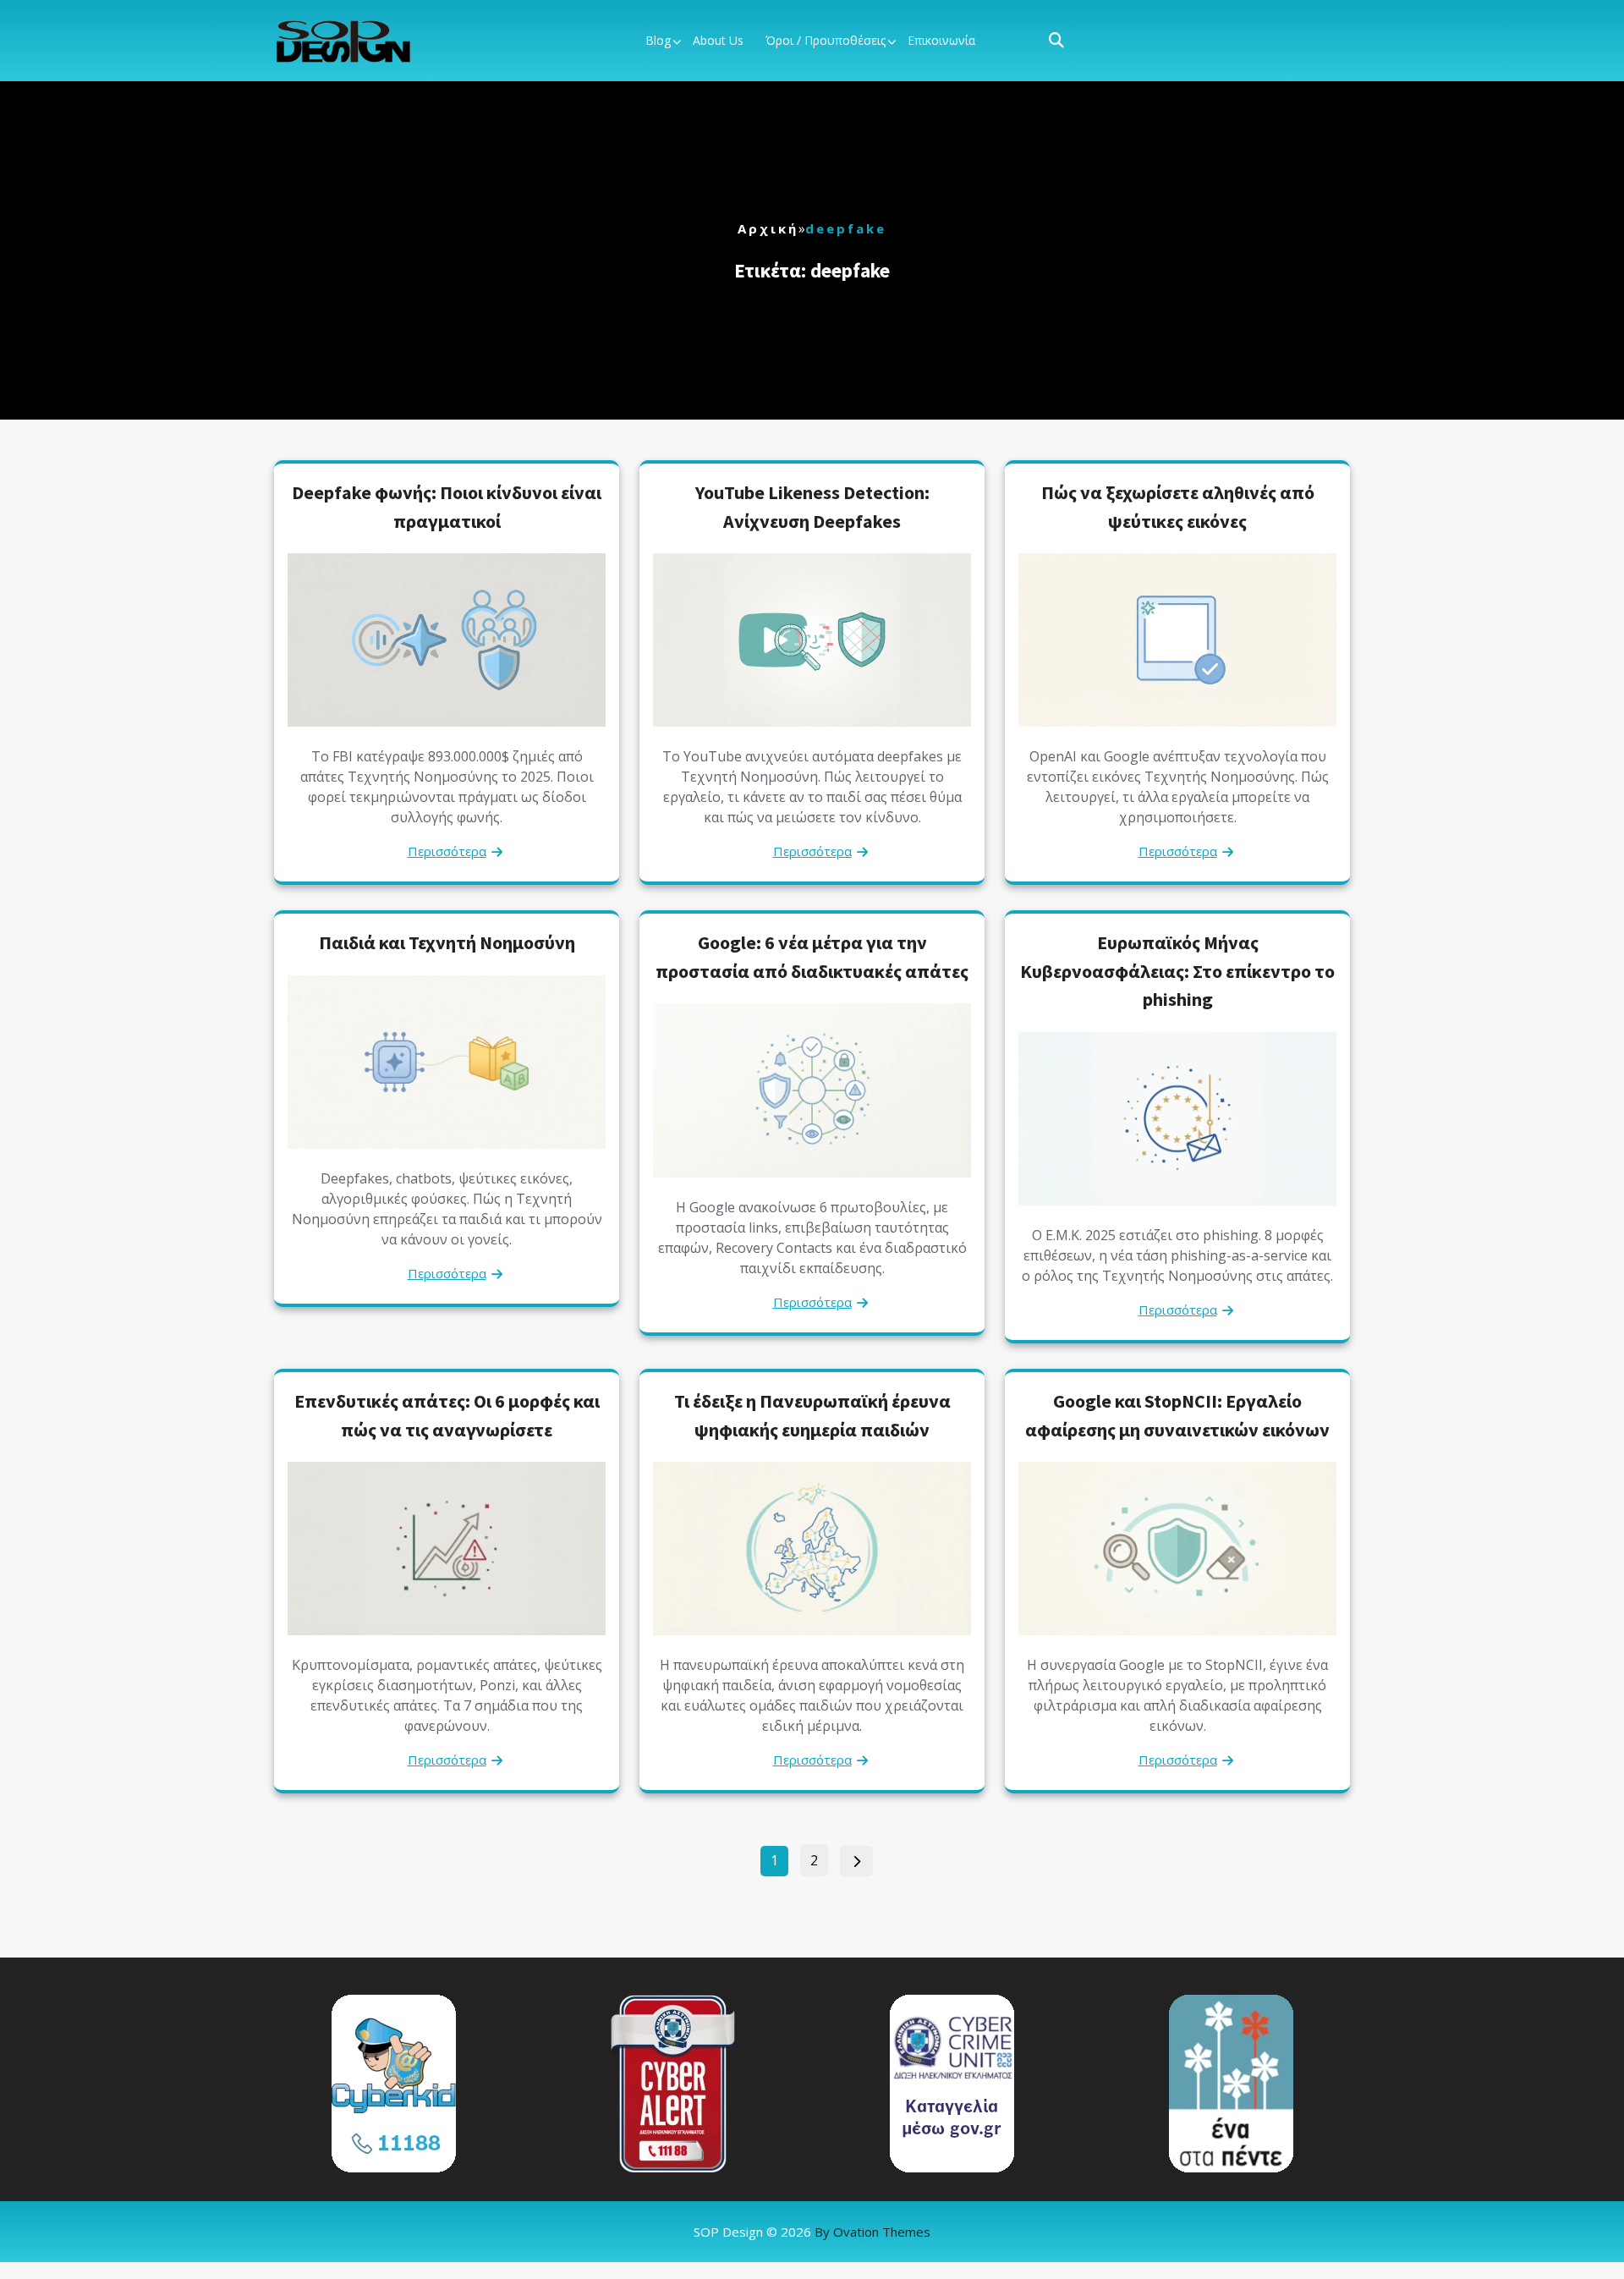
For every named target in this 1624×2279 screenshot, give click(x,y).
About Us (718, 40)
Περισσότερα (447, 851)
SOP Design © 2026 (812, 2232)
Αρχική (768, 228)
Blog (658, 40)
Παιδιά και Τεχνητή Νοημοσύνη (447, 942)
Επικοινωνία (941, 40)
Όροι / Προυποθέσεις (826, 40)
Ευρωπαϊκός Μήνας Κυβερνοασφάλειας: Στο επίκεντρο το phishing (1177, 971)
